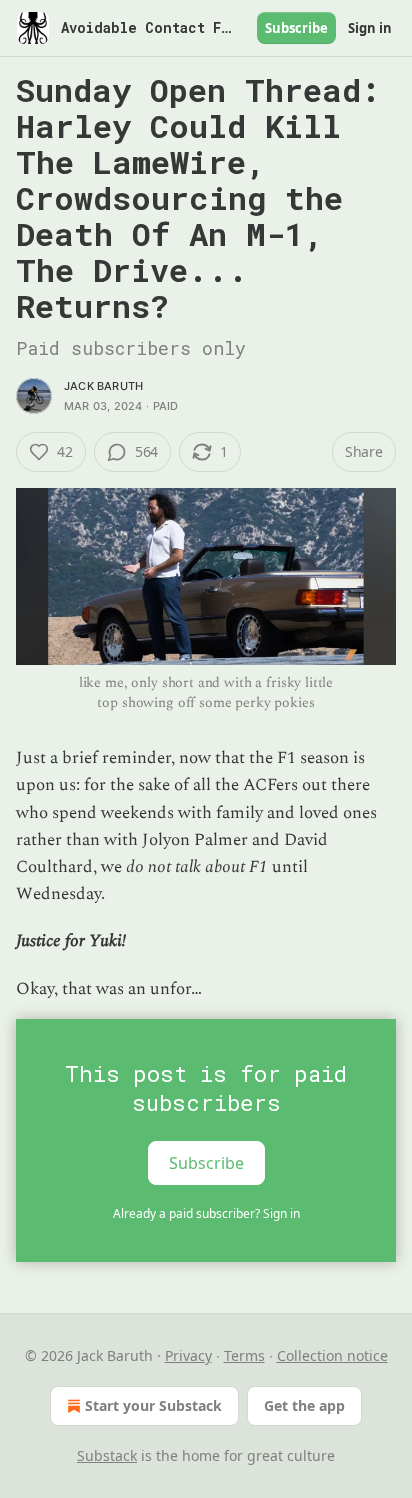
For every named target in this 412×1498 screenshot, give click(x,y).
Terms (244, 1355)
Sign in (370, 28)
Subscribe (296, 28)
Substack (107, 1455)
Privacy (188, 1355)
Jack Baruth (103, 386)
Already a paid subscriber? (206, 1213)
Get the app (304, 1405)
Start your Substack (153, 1405)
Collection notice (332, 1355)
